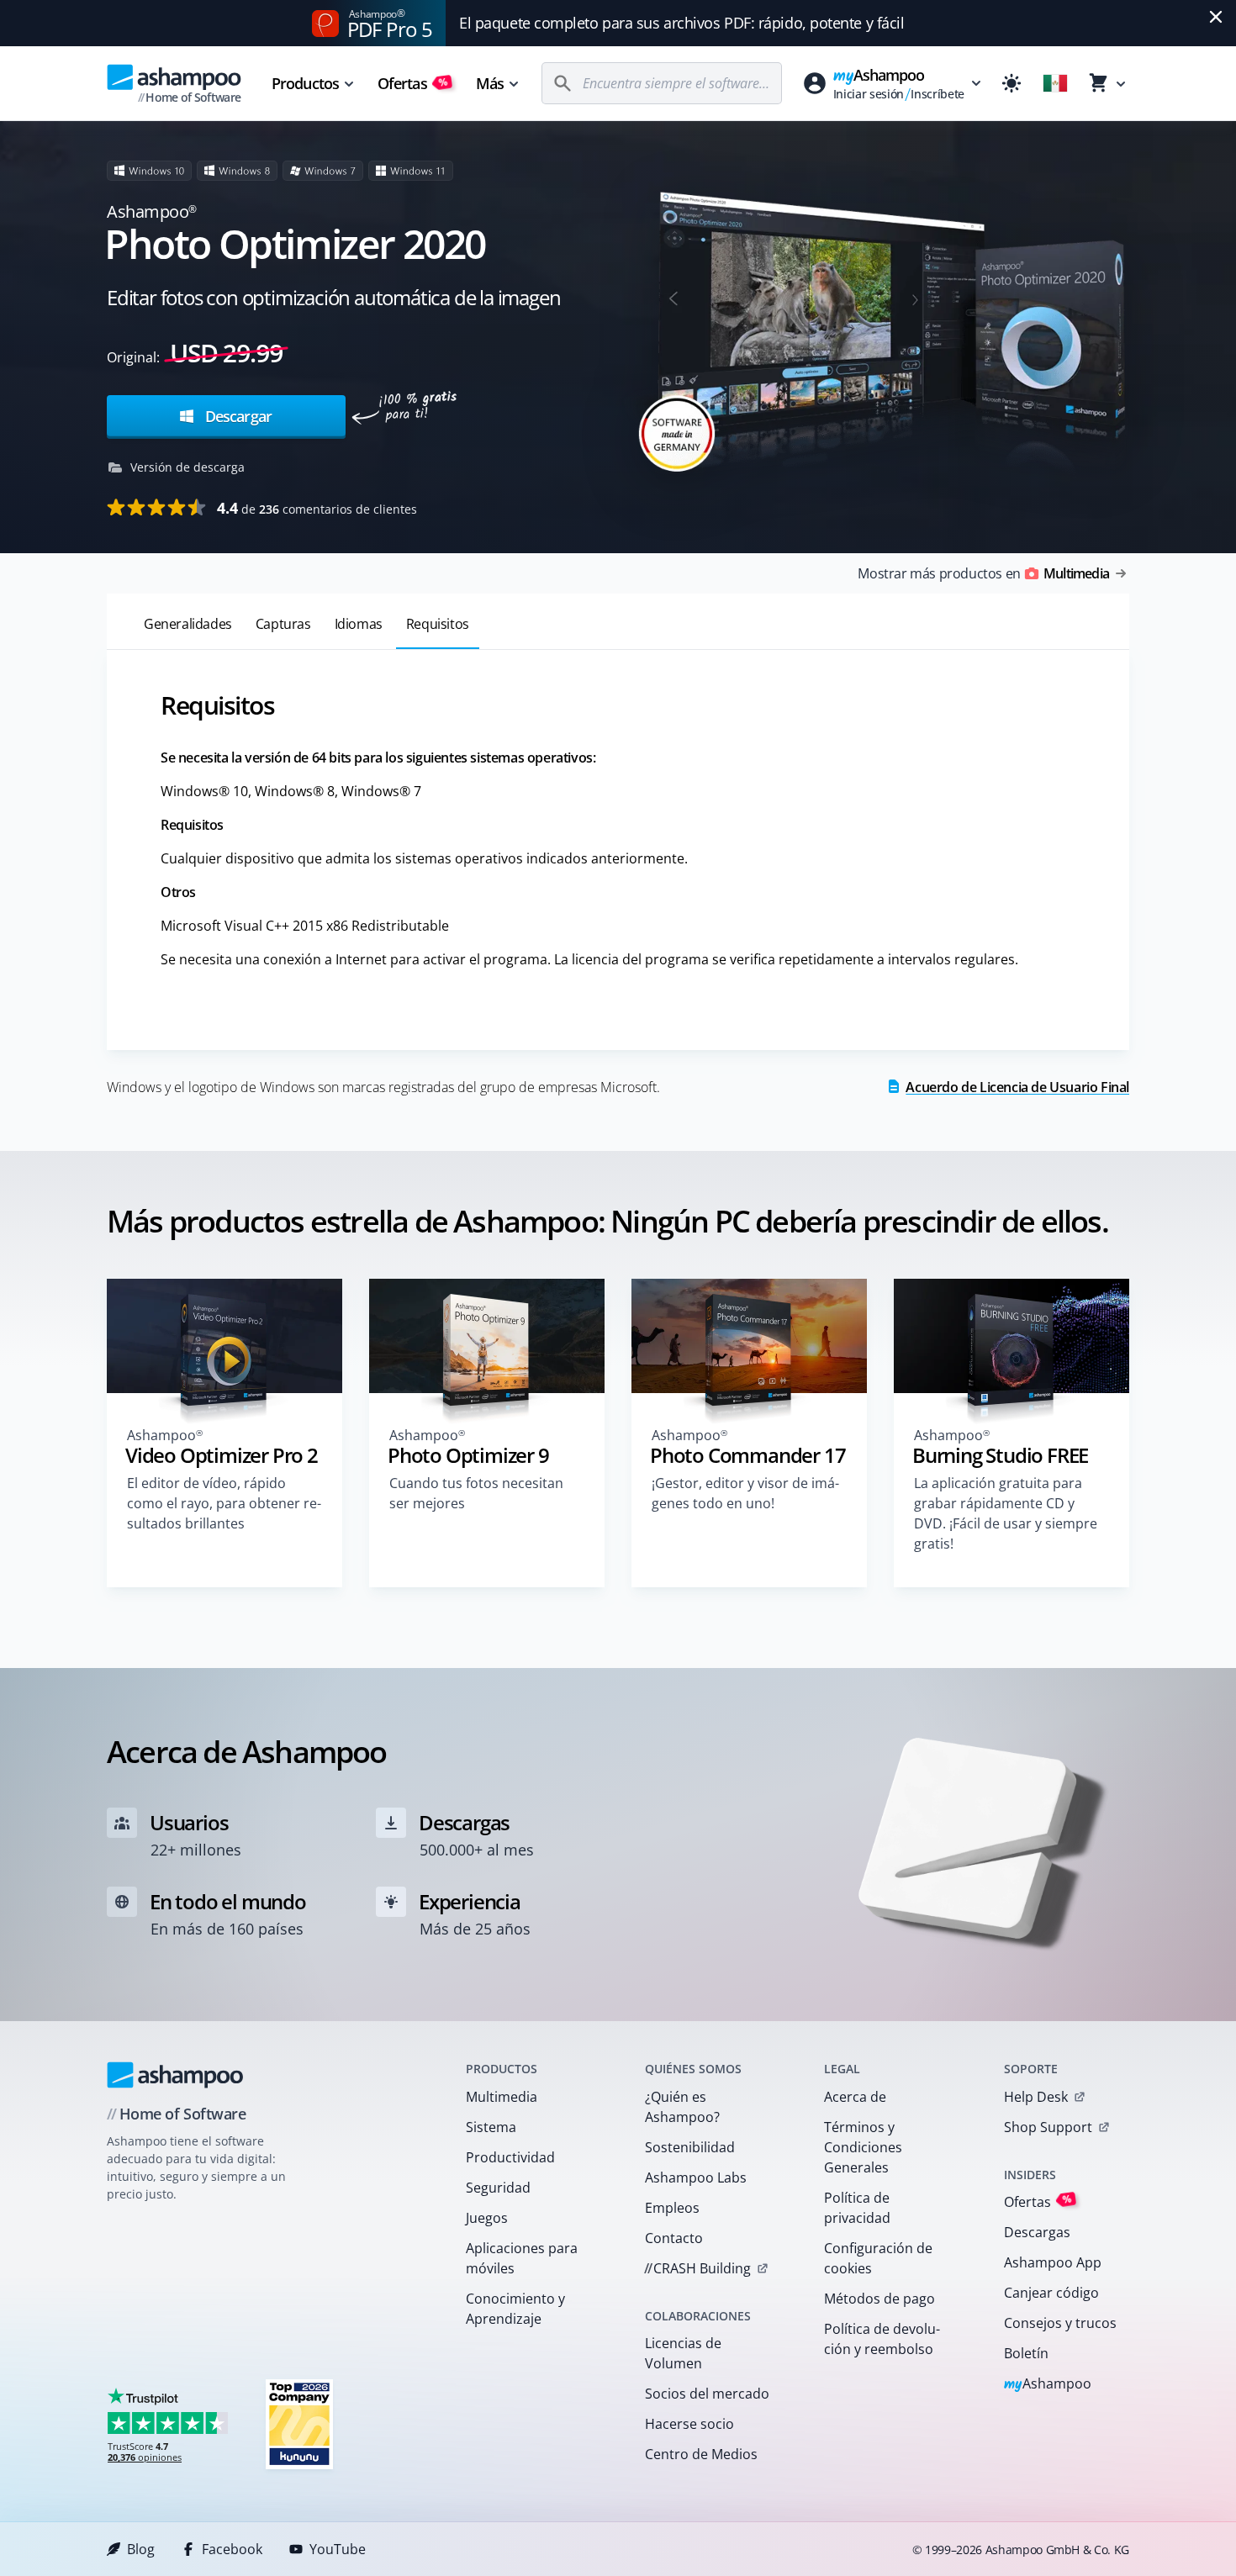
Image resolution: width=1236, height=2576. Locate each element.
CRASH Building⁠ (697, 2268)
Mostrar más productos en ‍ (983, 573)
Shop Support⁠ (1048, 2127)
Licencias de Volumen (683, 2353)
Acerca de (855, 2097)
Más (490, 83)
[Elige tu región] (1055, 83)
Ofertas (413, 83)
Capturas (283, 624)
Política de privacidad (857, 2208)
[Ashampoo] (175, 2075)
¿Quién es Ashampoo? (682, 2107)
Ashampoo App (1053, 2262)
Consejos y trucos (1060, 2323)
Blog (141, 2549)
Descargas (1037, 2232)
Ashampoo (1048, 2385)
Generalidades (188, 624)
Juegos (487, 2218)
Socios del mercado (707, 2394)
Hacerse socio (689, 2424)
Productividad (510, 2157)
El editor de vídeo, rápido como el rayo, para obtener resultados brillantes (224, 1503)
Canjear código (1051, 2293)
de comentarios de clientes (317, 508)
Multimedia (502, 2097)
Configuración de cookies (878, 2258)
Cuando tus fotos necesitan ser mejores (476, 1493)
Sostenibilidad (690, 2147)
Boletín (1026, 2353)
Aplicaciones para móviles (522, 2258)
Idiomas (359, 624)
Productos (305, 83)
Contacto (674, 2238)
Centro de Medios (701, 2454)
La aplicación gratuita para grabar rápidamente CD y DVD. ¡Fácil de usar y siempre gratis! (1006, 1513)
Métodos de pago (879, 2299)
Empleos (672, 2208)
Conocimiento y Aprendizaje (515, 2309)
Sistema (491, 2127)
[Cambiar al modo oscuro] (1012, 83)
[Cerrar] (1216, 17)
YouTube (338, 2549)
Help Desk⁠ (1036, 2097)
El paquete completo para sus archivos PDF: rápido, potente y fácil (681, 23)
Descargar (237, 416)
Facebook (232, 2549)
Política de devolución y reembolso (882, 2339)
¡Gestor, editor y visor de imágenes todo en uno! (745, 1493)
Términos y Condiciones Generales (863, 2147)
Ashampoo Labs (696, 2177)
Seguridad (498, 2188)
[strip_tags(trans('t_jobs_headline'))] (299, 2423)
